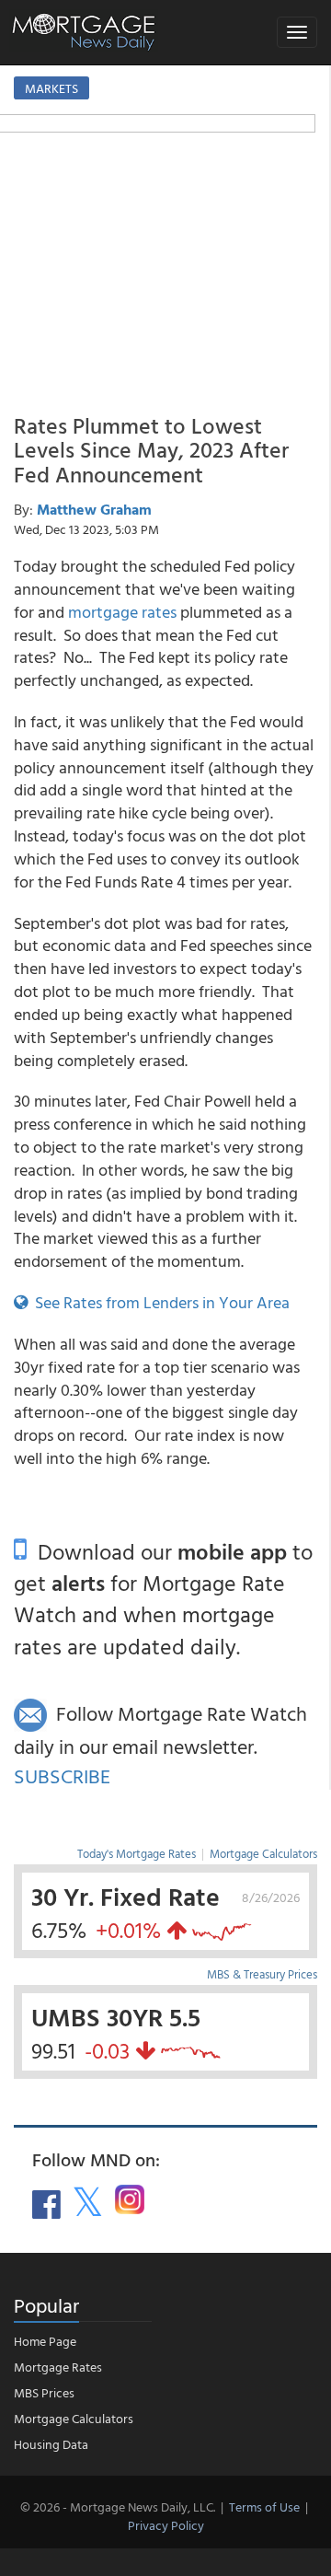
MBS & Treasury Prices (262, 1974)
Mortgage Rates (58, 2367)
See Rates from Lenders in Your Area (159, 1302)
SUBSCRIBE (62, 1775)
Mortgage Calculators (263, 1853)
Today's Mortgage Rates (137, 1853)
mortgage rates (122, 612)
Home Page (45, 2341)
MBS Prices (44, 2392)
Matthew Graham (94, 509)
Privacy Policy (166, 2525)
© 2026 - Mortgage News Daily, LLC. (118, 2506)
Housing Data (51, 2444)
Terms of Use (264, 2506)
